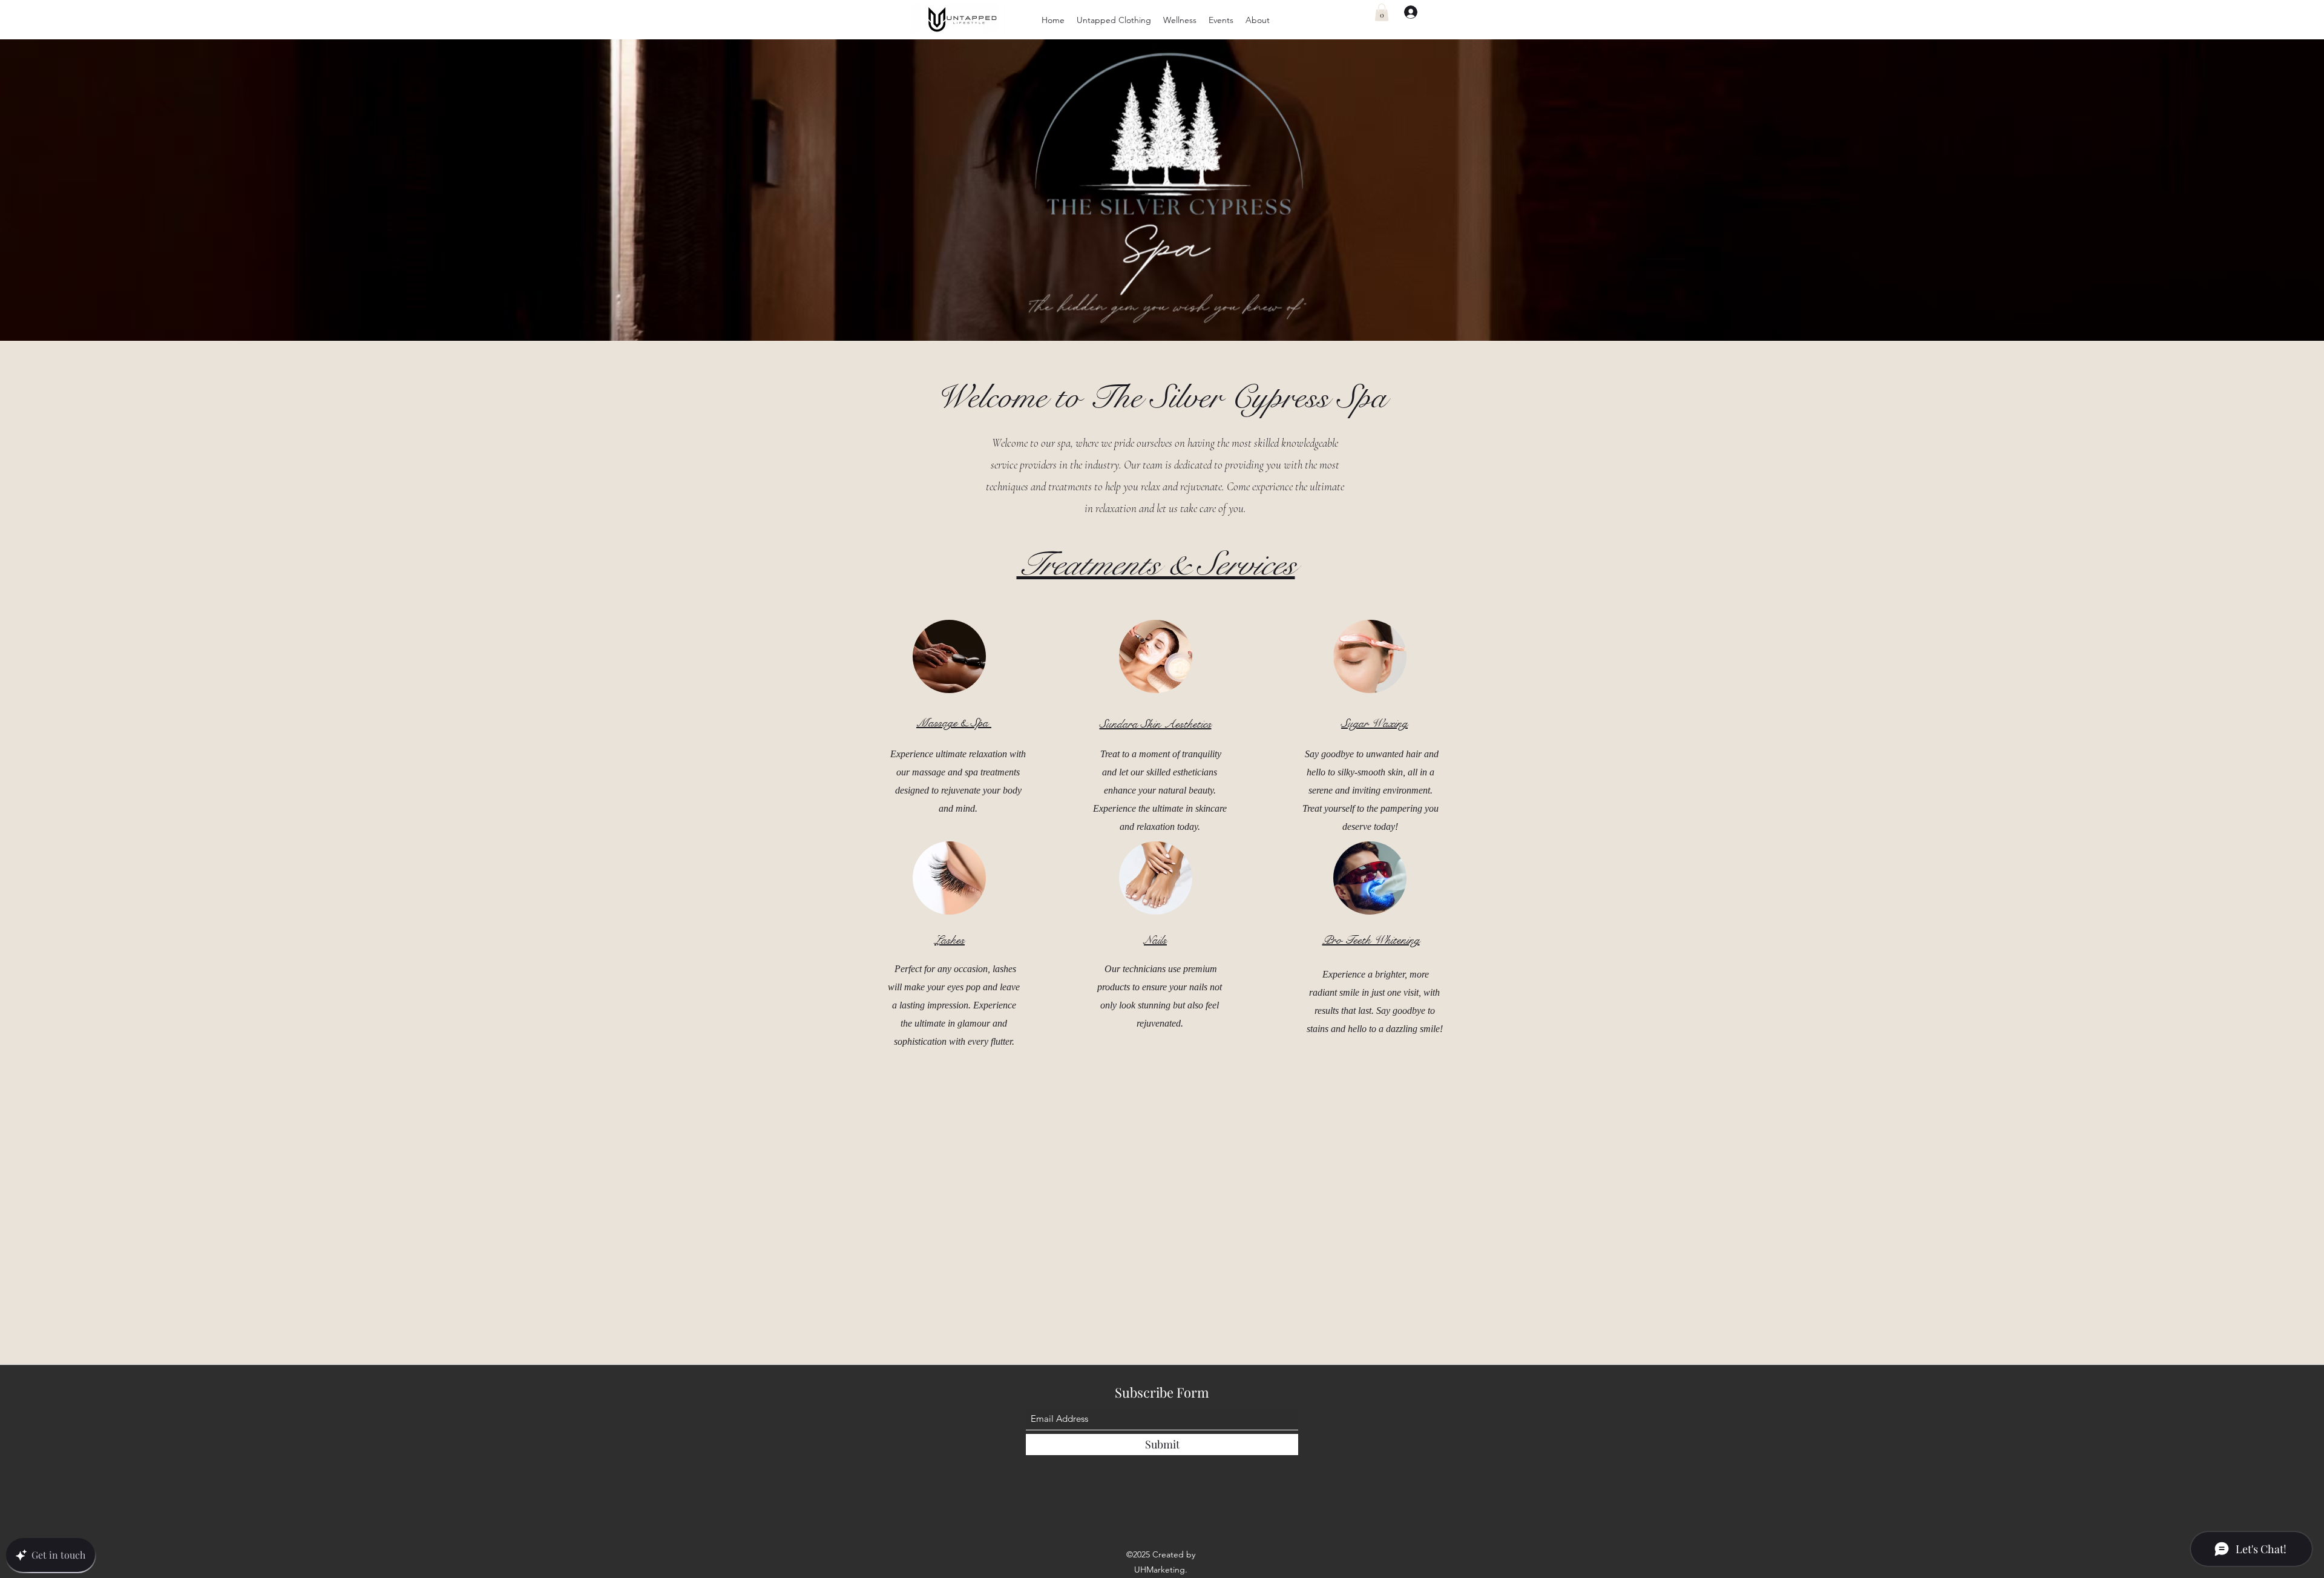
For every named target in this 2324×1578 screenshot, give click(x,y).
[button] (1114, 20)
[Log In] (1405, 12)
